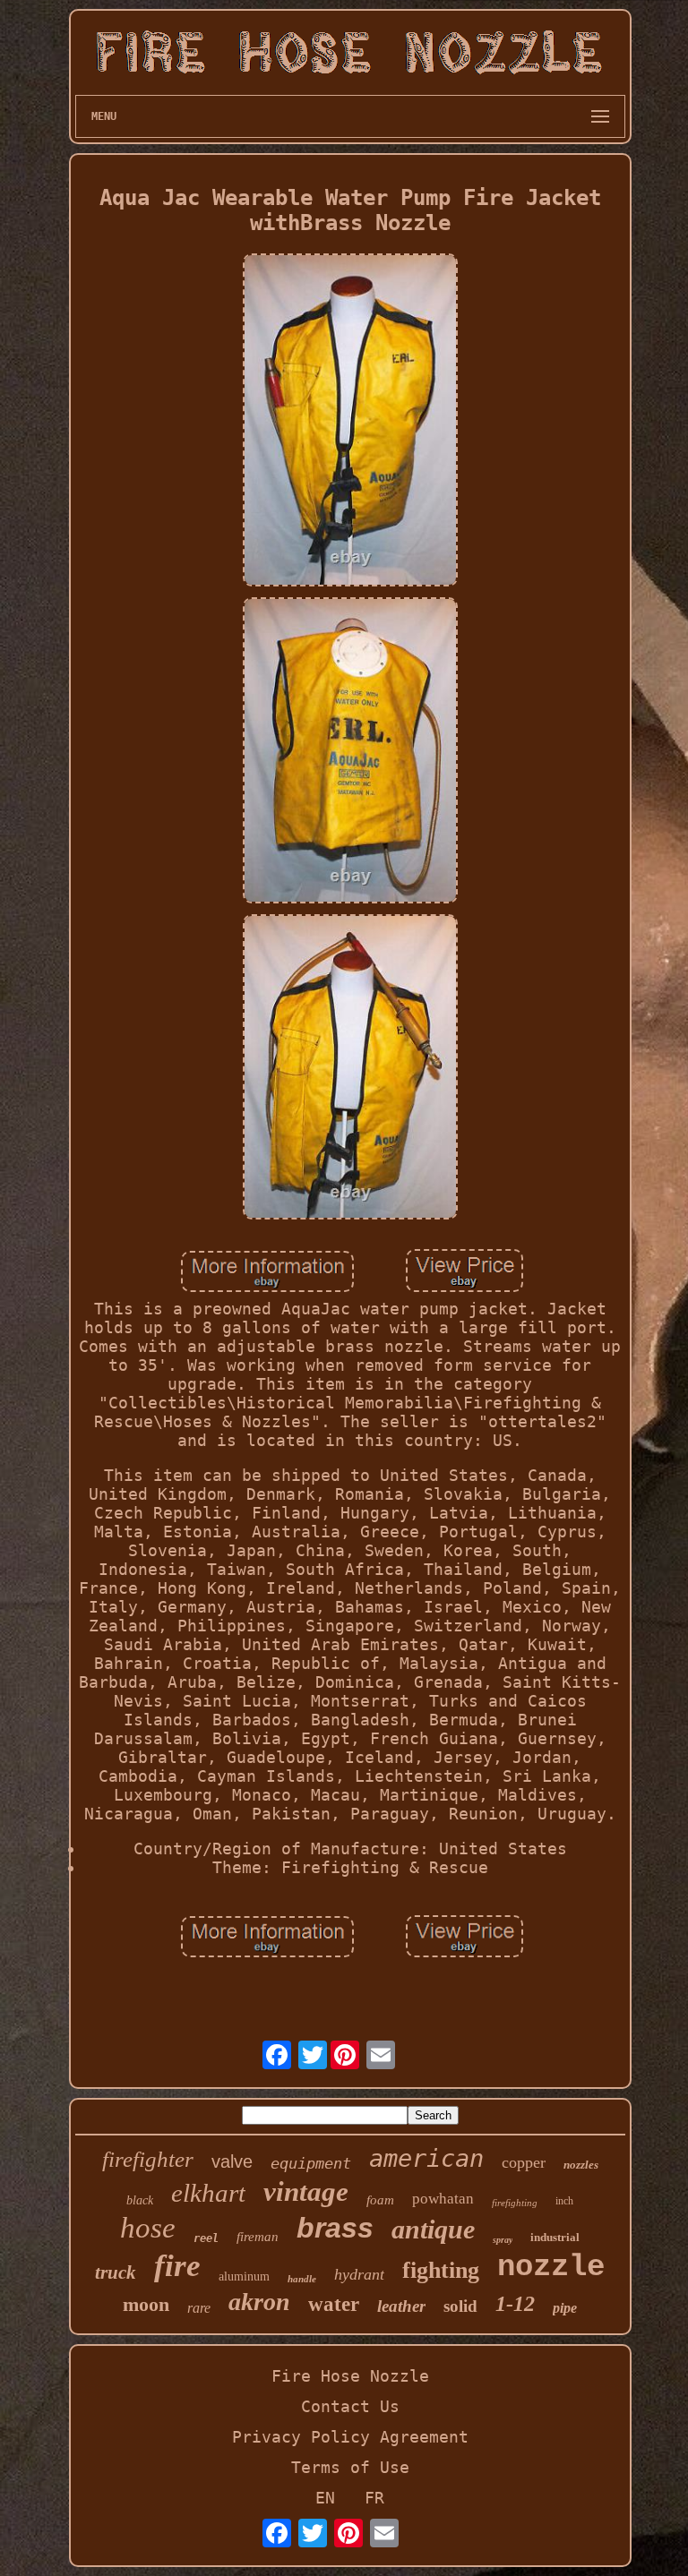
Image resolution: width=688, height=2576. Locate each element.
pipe (565, 2308)
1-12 (515, 2304)
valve (232, 2161)
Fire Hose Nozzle (350, 2376)
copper (524, 2162)
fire (177, 2266)
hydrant (359, 2274)
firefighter (148, 2159)
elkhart (208, 2193)
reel (206, 2238)
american (426, 2158)
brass (335, 2228)
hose (148, 2228)
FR (374, 2498)
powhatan (443, 2199)
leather (401, 2306)
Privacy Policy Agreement (350, 2437)
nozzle (551, 2267)
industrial (555, 2237)
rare (199, 2308)
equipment (311, 2163)
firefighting (515, 2203)
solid (460, 2306)
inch (564, 2201)
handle (302, 2279)
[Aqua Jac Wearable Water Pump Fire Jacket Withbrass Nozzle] (350, 422)
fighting (441, 2270)
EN (325, 2498)
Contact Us (350, 2406)
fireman (258, 2237)
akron (259, 2302)
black (140, 2200)
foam (380, 2200)
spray (503, 2240)
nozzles (581, 2165)
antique (433, 2229)
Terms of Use (350, 2467)
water (334, 2304)
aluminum (244, 2276)
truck (116, 2272)
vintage (306, 2191)
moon (146, 2304)
